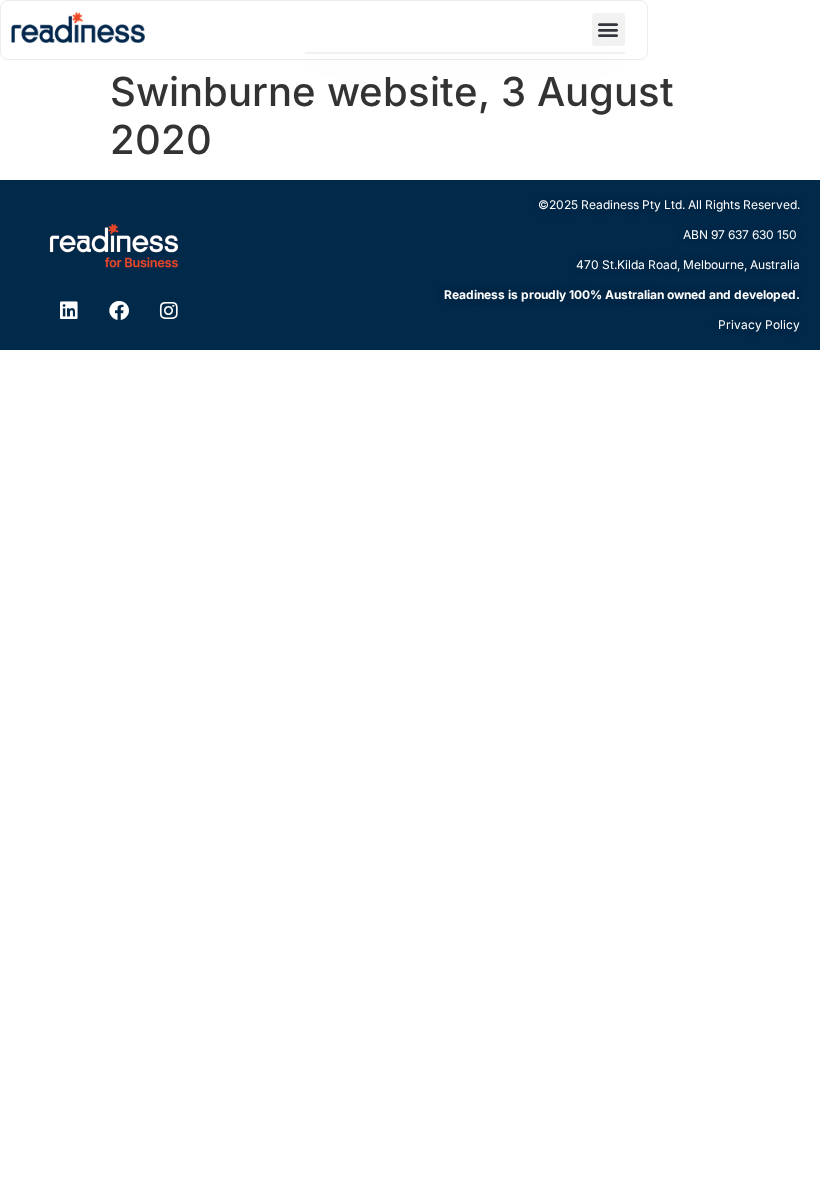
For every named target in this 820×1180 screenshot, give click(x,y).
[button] (608, 29)
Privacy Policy (759, 324)
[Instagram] (181, 310)
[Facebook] (131, 310)
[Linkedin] (81, 310)
